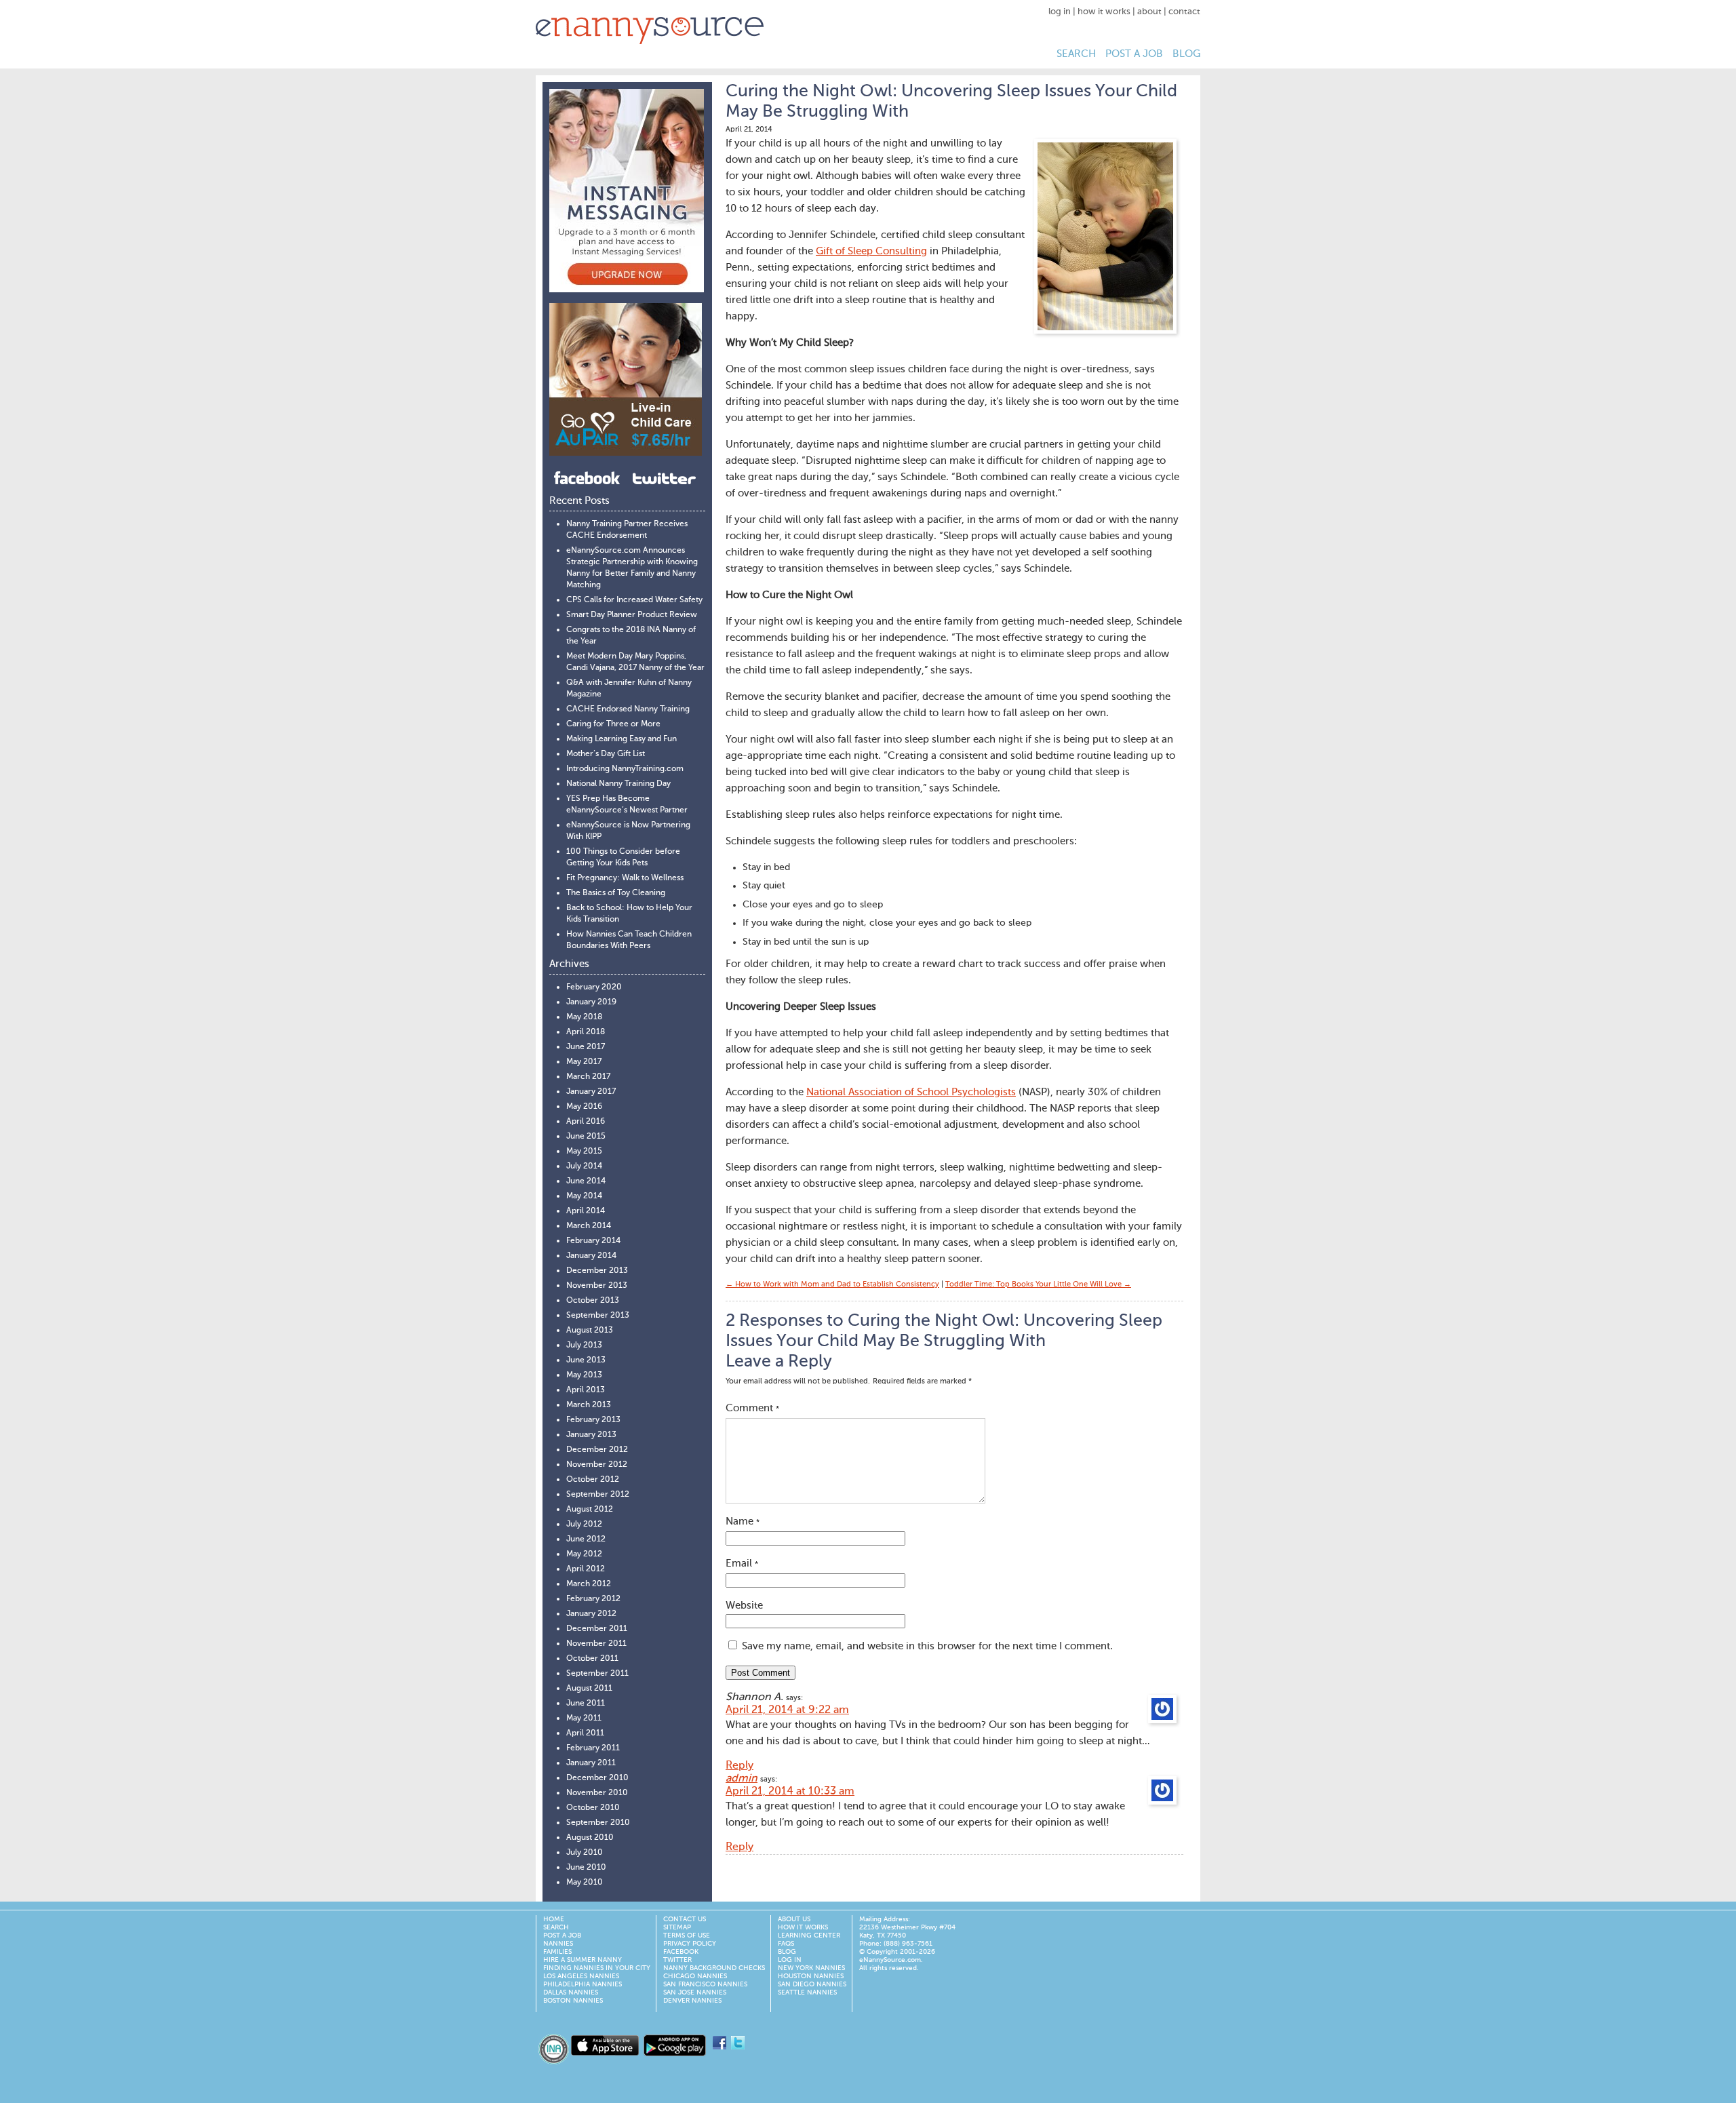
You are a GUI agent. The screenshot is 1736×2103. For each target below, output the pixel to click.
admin (742, 1779)
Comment (752, 1408)
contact (1184, 12)
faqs (786, 1944)
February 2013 (593, 1420)
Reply (739, 1766)
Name (743, 1521)
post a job (1134, 54)
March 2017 (588, 1077)
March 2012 (589, 1584)
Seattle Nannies (807, 1992)
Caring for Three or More (613, 724)
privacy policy (690, 1944)
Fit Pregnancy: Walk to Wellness (625, 878)
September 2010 (598, 1823)
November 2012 (597, 1465)
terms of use (687, 1935)
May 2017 (584, 1062)
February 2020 (594, 987)
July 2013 (584, 1345)
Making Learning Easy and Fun (622, 739)
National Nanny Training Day (618, 784)
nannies (558, 1944)
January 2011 (591, 1763)
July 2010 (585, 1853)
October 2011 (592, 1659)
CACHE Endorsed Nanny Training (628, 709)
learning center (809, 1935)
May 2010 (585, 1883)
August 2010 (590, 1838)
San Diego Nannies (812, 1984)
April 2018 (586, 1032)
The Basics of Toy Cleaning (616, 893)
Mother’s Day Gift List (606, 754)
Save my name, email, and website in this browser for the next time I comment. (927, 1646)
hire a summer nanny (583, 1960)
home (554, 1919)
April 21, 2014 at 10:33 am (790, 1792)
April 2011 (585, 1733)
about (1149, 12)
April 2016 (586, 1122)
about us (794, 1919)
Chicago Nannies (695, 1976)
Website (744, 1606)
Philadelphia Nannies (583, 1984)
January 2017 (591, 1092)
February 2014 (593, 1241)
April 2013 (586, 1390)
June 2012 (586, 1539)
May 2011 (584, 1718)
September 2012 (598, 1495)
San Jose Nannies (695, 1992)
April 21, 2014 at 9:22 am (787, 1710)
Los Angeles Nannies (581, 1976)
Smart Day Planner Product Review (632, 615)
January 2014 (591, 1256)
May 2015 (584, 1152)
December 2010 (597, 1778)
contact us (685, 1919)
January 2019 (591, 1002)
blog (1186, 54)
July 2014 (584, 1166)
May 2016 (584, 1107)
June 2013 (586, 1360)
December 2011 (597, 1629)
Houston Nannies (811, 1976)
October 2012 (593, 1480)
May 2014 (584, 1196)
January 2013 (591, 1435)
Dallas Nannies (571, 1992)
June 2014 (586, 1181)
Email (742, 1564)
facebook (681, 1952)
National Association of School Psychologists (911, 1092)
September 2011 (597, 1674)
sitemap (677, 1927)
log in (1060, 12)
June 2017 (586, 1047)
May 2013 (584, 1375)
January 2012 (591, 1614)
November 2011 (596, 1644)
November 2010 (597, 1793)
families (557, 1952)
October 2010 (593, 1808)
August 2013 (590, 1331)
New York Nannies (811, 1968)
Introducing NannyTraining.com (625, 769)
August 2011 (589, 1689)
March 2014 (589, 1226)
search (1076, 54)
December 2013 (597, 1271)
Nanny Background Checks (714, 1968)
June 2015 (586, 1137)
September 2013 (598, 1316)
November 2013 (597, 1286)
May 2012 (584, 1554)
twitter (677, 1960)
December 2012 (597, 1450)
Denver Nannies (692, 2001)
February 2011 (593, 1748)
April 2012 (586, 1569)
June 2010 (586, 1868)
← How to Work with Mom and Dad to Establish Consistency (832, 1285)
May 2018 (584, 1017)
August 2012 (590, 1510)
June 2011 (586, 1704)
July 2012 (584, 1525)
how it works (1104, 12)
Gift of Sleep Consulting (871, 251)
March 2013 (589, 1405)
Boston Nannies (573, 2001)
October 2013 (593, 1301)
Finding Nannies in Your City (597, 1968)
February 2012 (593, 1599)
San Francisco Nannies (705, 1984)
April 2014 (586, 1211)
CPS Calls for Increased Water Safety (634, 600)
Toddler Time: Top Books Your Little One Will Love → (1038, 1285)
